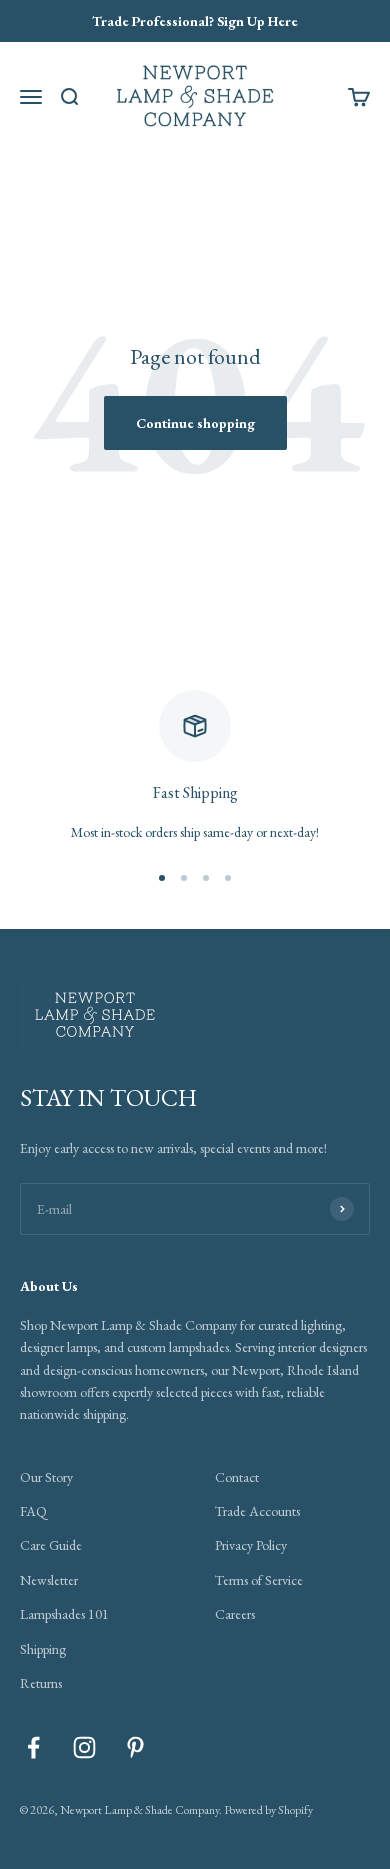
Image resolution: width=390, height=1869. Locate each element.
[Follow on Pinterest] (135, 1747)
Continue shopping (195, 423)
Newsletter (49, 1580)
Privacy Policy (251, 1545)
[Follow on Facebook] (33, 1747)
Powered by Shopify (268, 1810)
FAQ (33, 1511)
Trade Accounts (257, 1511)
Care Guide (51, 1545)
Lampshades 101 (64, 1614)
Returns (41, 1683)
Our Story (46, 1477)
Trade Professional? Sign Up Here (195, 21)
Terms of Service (259, 1580)
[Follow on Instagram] (84, 1747)
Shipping (43, 1649)
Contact (237, 1477)
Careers (235, 1614)
